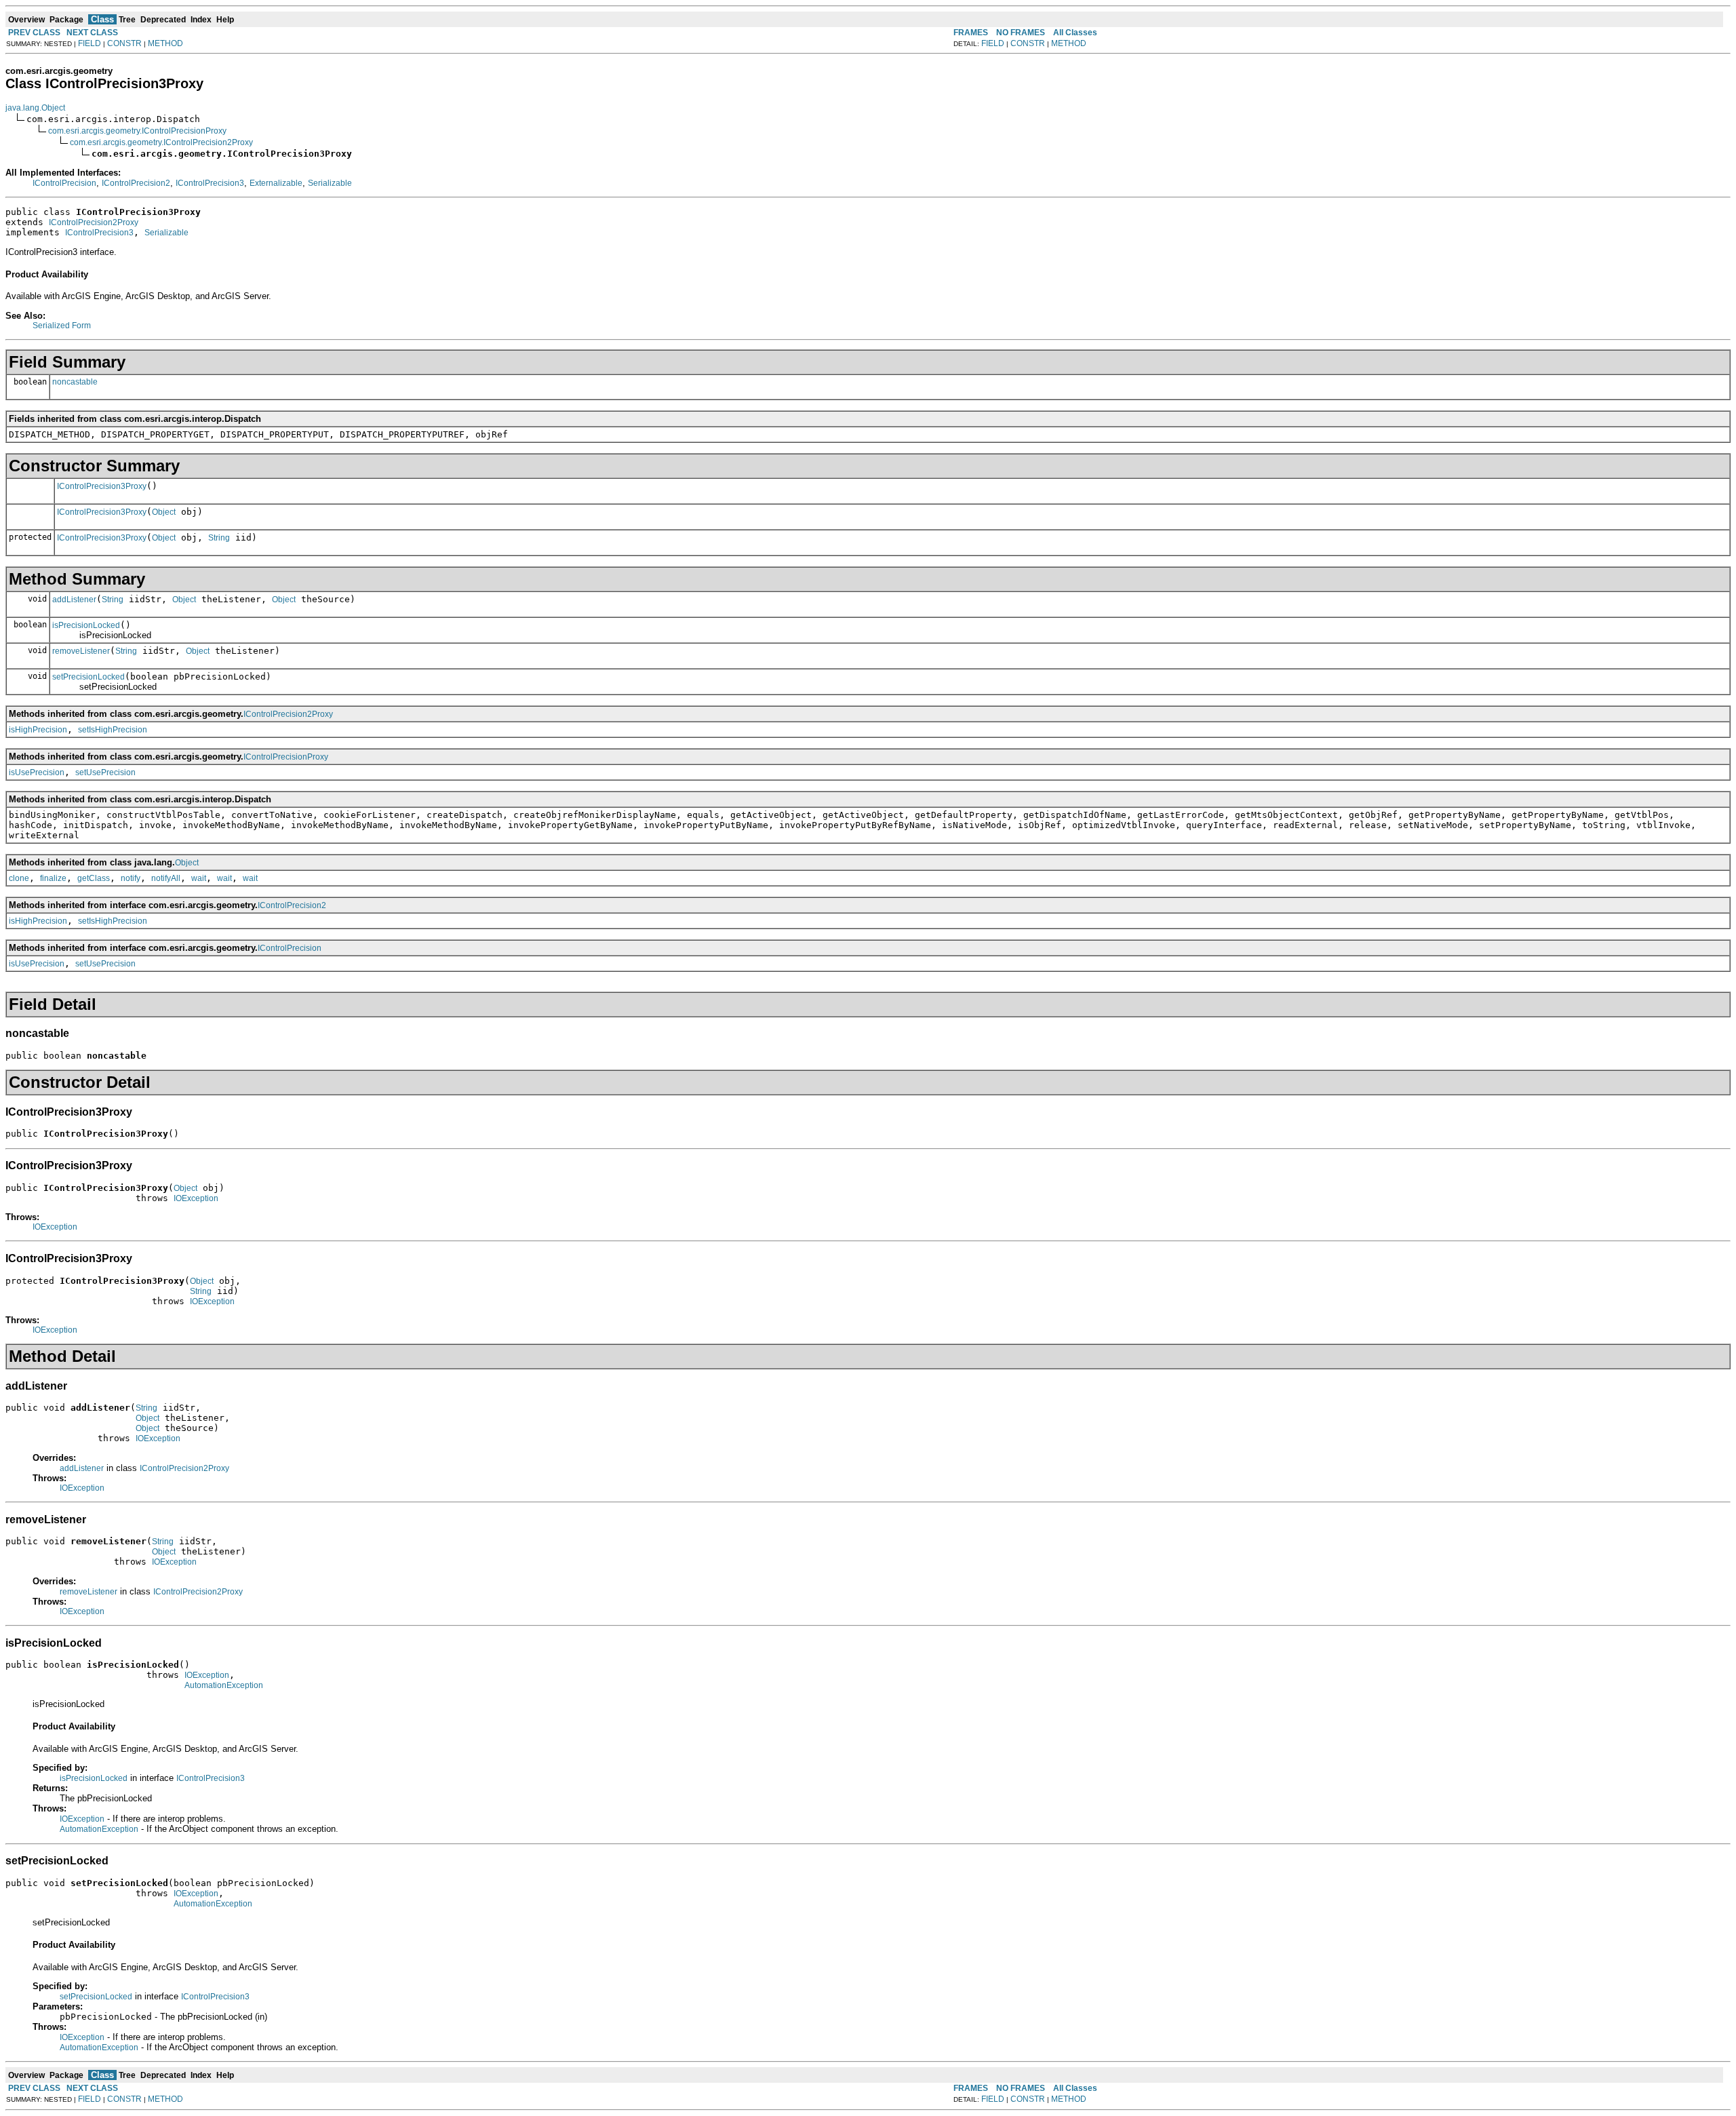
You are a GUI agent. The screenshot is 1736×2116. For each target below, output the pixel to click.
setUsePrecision (105, 772)
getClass (94, 878)
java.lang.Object (35, 108)
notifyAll (166, 878)
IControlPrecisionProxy (286, 757)
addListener (74, 600)
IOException (196, 1198)
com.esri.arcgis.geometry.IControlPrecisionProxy (137, 131)
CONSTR (124, 43)
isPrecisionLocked (86, 625)
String (219, 538)
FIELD (90, 43)
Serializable (330, 183)
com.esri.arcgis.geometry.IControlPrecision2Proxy (161, 142)
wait (199, 878)
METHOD (165, 43)
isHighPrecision (38, 730)
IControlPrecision (64, 183)
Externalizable (276, 183)
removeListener (81, 651)
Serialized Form (62, 326)
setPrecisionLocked (88, 677)
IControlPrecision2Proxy (94, 222)
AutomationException (224, 1685)
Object (164, 512)
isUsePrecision (37, 772)
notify (131, 878)
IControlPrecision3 (210, 183)
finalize (53, 878)
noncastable (75, 382)
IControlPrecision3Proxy (102, 486)
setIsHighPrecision (113, 730)
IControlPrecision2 (136, 183)
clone (19, 878)
